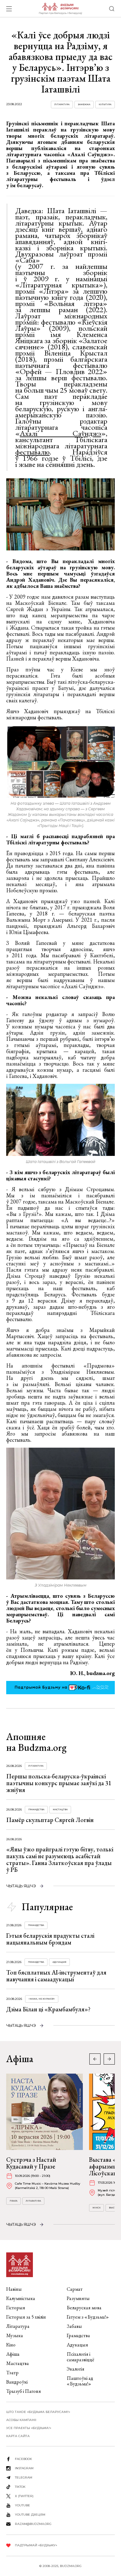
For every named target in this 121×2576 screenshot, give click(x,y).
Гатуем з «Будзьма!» (88, 2317)
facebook (23, 2459)
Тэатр (12, 2373)
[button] (109, 2059)
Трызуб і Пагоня (24, 2391)
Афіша (13, 2354)
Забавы (74, 2326)
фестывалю (32, 452)
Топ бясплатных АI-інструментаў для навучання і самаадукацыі (56, 1976)
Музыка (15, 2335)
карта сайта (18, 2436)
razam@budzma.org (33, 2524)
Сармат (75, 2289)
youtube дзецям (30, 2515)
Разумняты (78, 2298)
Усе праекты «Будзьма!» (29, 2428)
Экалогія (76, 2369)
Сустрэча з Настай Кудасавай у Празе (31, 2163)
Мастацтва (60, 1809)
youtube (22, 2505)
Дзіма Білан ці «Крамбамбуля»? (48, 2009)
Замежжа (84, 104)
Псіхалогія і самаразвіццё (81, 2357)
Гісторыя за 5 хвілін (26, 2317)
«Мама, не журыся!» (42, 1999)
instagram (24, 2468)
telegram (24, 2477)
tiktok (20, 2487)
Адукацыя (59, 1962)
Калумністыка (21, 2298)
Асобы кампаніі (21, 2420)
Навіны (14, 2289)
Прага (13, 2201)
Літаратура (62, 104)
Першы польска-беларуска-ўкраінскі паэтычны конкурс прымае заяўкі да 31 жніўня (59, 1783)
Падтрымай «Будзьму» (36, 2545)
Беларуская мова (84, 2308)
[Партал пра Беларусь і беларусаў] (60, 9)
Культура (105, 104)
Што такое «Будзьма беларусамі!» (38, 2412)
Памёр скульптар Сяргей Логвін (50, 1820)
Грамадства (36, 1809)
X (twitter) (24, 2496)
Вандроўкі (17, 2382)
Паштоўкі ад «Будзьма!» (80, 2381)
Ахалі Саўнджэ (60, 433)
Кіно (11, 2345)
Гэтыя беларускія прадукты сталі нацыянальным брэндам (50, 1939)
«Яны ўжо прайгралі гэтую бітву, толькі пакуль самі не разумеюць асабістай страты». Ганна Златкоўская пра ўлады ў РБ (60, 1859)
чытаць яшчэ (21, 1886)
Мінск (96, 2208)
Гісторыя (16, 2308)
